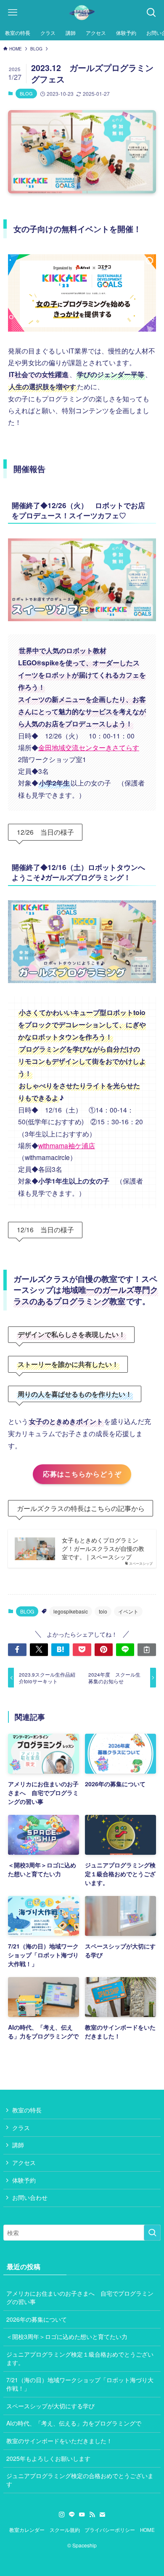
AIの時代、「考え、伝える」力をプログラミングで (74, 2423)
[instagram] (62, 2515)
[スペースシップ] (82, 13)
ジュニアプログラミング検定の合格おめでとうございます (80, 2480)
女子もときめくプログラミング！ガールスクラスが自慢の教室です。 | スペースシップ (103, 1548)
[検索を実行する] (152, 2233)
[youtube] (82, 2515)
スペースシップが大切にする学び (50, 2406)
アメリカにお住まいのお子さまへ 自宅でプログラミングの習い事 (80, 2297)
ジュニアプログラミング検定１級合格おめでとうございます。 (80, 2358)
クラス (21, 2128)
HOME (147, 2530)
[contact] (102, 2515)
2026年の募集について (37, 2319)
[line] (72, 2515)
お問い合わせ (30, 2197)
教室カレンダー (27, 2530)
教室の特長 (27, 2110)
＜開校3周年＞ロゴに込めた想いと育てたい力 (67, 2336)
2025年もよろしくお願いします (48, 2458)
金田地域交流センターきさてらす (89, 747)
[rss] (92, 2515)
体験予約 (24, 2180)
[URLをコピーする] (147, 1650)
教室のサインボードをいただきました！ (59, 2441)
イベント (128, 1611)
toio (103, 1611)
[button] (17, 1650)
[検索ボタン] (151, 13)
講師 (18, 2145)
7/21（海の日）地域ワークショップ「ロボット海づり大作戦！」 (80, 2384)
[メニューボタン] (13, 13)
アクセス (24, 2162)
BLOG (26, 93)
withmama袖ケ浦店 (67, 1145)
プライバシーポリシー (110, 2530)
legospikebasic (71, 1611)
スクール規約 (65, 2530)
